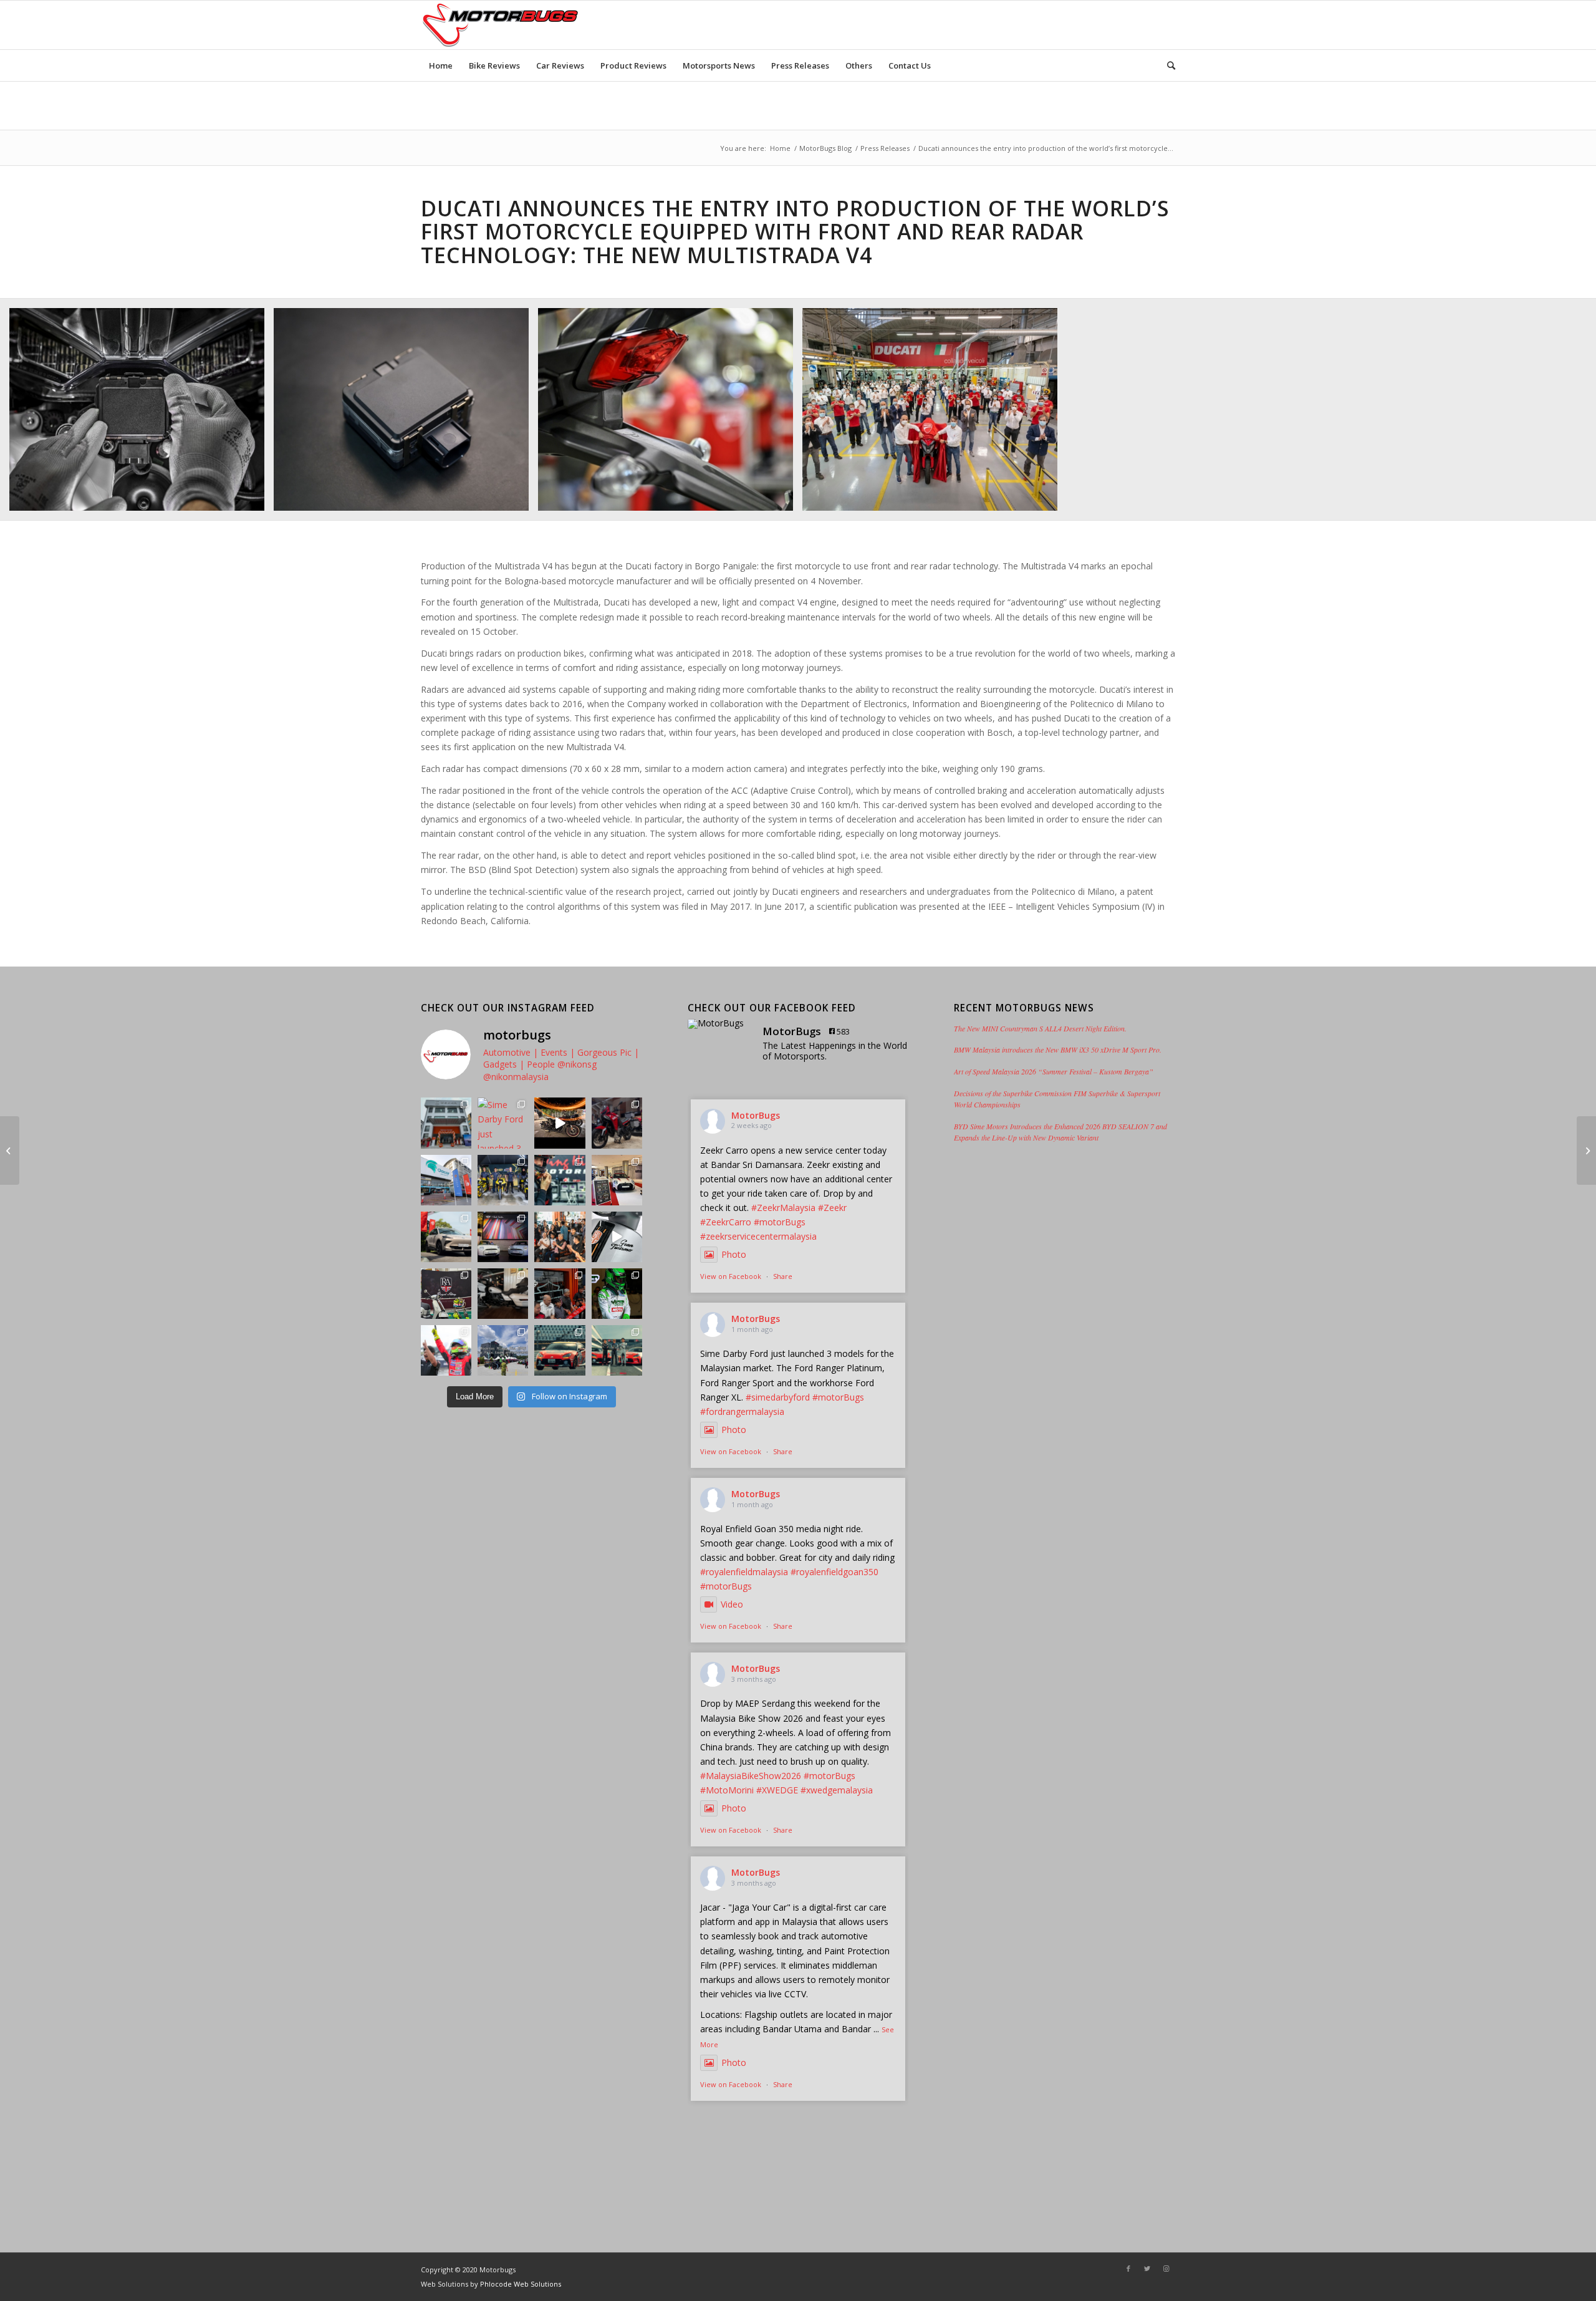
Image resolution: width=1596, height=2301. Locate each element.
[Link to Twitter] (1147, 2269)
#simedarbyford (778, 1397)
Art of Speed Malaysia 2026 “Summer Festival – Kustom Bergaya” (1054, 1071)
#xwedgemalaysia (837, 1790)
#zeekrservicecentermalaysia (758, 1236)
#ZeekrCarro (726, 1222)
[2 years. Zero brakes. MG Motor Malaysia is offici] (446, 1237)
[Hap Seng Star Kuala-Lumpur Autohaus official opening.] (10, 1150)
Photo (734, 1254)
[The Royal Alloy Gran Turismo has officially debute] (446, 1294)
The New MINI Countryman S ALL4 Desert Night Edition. (1040, 1028)
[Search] (1167, 65)
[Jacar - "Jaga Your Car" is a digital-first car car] (446, 1180)
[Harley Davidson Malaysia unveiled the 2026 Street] (503, 1294)
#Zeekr (832, 1208)
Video (732, 1604)
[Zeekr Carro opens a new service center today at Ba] (446, 1123)
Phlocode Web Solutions (521, 2284)
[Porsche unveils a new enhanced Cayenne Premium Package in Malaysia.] (1586, 1150)
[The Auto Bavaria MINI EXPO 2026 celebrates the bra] (617, 1180)
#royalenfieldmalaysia (744, 1572)
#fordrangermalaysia (742, 1411)
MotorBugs (756, 1115)
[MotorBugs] (719, 1024)
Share (783, 1276)
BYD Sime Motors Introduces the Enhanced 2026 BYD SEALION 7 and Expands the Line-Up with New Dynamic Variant (1060, 1132)
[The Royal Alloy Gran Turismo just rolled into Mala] (617, 1237)
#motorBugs (780, 1222)
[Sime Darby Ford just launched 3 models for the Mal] (503, 1123)
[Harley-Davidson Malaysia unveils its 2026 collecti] (560, 1237)
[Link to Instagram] (1166, 2269)
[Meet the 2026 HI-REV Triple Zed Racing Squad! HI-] (503, 1180)
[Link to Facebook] (1128, 2269)
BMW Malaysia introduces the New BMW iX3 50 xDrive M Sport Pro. (1058, 1049)
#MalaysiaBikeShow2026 (751, 1776)
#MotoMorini (727, 1790)
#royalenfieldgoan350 (834, 1572)
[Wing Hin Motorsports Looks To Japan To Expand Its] (560, 1350)
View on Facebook (731, 1276)
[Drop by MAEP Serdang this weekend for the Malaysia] (617, 1123)
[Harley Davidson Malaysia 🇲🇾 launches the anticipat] (560, 1294)
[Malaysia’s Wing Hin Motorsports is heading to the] (560, 1180)
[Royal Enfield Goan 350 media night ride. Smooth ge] (560, 1123)
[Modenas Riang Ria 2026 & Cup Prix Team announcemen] (503, 1350)
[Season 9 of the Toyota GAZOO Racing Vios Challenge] (446, 1350)
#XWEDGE (777, 1790)
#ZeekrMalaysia (783, 1208)
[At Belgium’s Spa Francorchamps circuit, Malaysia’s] (617, 1294)
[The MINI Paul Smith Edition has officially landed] (503, 1237)
